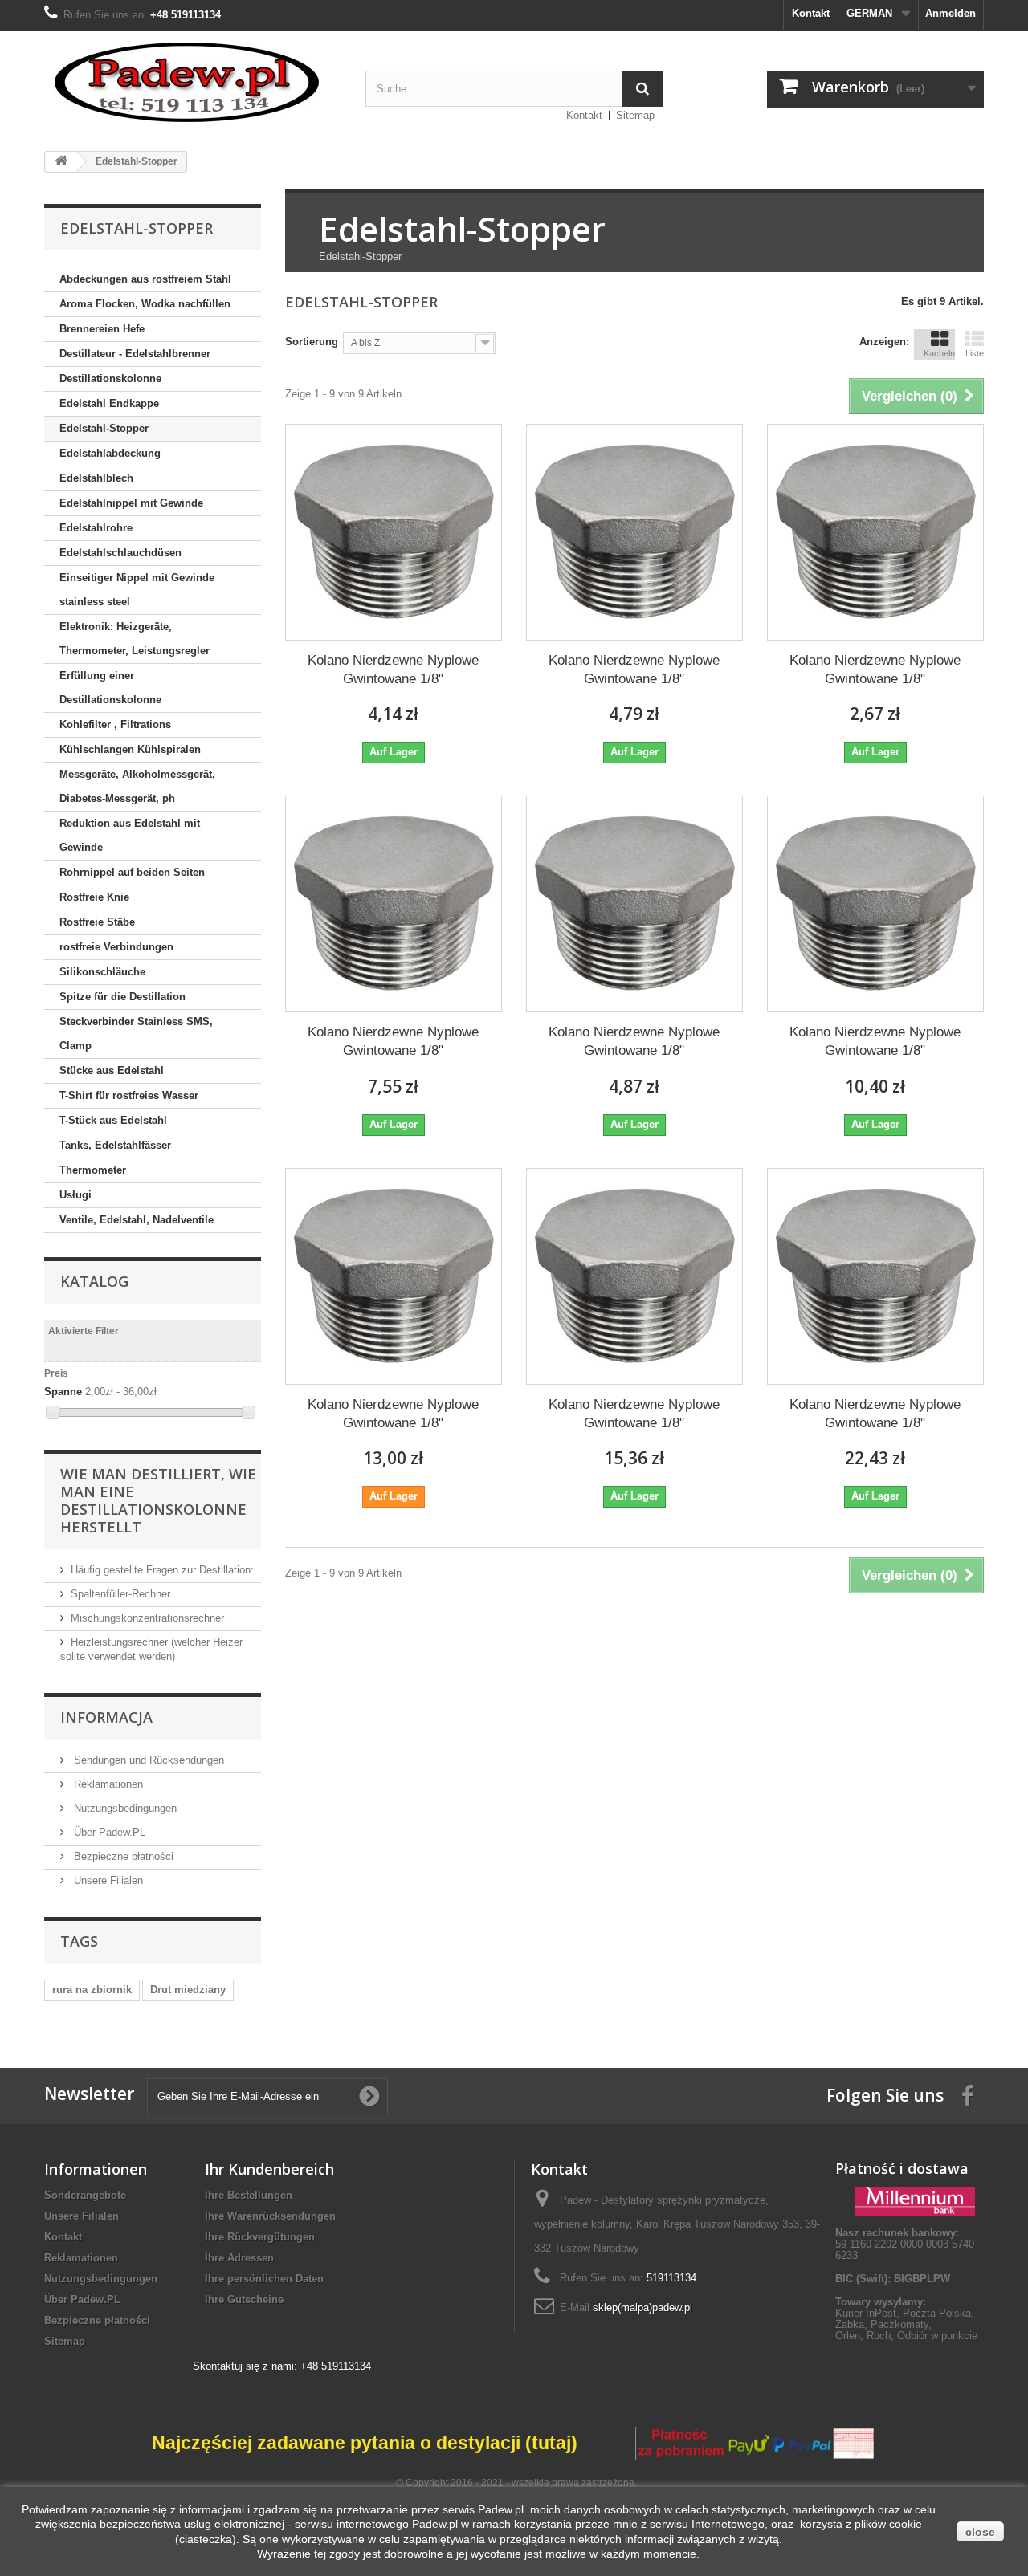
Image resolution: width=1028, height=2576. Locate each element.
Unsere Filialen (107, 1880)
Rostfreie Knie (94, 897)
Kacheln (939, 353)
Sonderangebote (85, 2195)
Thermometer (93, 1170)
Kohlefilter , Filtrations (115, 724)
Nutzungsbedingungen (124, 1808)
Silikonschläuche (102, 972)
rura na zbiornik (92, 1990)
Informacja (106, 1717)
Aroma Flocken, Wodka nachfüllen (145, 304)
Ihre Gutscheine (244, 2299)
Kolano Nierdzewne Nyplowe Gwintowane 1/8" (393, 669)
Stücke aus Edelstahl (112, 1070)
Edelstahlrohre (96, 528)
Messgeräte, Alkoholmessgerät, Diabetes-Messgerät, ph (137, 786)
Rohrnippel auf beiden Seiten (132, 872)
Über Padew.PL (108, 1832)
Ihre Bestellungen (249, 2195)
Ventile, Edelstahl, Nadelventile (137, 1220)
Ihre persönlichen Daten (264, 2279)
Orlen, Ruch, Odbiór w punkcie (906, 2336)
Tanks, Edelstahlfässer (115, 1145)
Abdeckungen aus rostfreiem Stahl (145, 279)
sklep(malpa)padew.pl (642, 2307)
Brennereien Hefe (102, 329)
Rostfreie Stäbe (97, 922)
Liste (975, 353)
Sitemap (635, 115)
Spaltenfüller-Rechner (120, 1594)
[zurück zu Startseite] (61, 162)
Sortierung (312, 342)
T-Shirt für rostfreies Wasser (129, 1095)
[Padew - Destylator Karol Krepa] (193, 82)
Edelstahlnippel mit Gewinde (131, 503)
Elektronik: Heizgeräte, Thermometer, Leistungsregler (135, 639)
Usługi (75, 1195)
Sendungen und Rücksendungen (147, 1760)
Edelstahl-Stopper (104, 428)
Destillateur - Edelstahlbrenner (135, 354)
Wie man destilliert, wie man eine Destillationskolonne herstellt (158, 1500)
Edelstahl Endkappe (109, 403)
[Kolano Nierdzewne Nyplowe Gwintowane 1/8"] (394, 532)
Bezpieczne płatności (122, 1856)
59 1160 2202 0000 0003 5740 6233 (905, 2244)
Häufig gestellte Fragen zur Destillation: (162, 1570)
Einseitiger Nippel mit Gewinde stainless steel (137, 590)
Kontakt (811, 13)
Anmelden (950, 13)
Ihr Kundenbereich (269, 2169)
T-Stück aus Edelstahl (113, 1120)
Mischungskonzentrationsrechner (147, 1618)
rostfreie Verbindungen (116, 947)
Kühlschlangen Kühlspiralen (130, 749)
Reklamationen (107, 1784)
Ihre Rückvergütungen (260, 2237)
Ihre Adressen (239, 2258)
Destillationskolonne (110, 378)
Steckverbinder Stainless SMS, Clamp (136, 1034)
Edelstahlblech (96, 478)
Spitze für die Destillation (122, 997)
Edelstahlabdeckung (110, 453)
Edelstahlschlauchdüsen (120, 553)
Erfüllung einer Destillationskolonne (110, 688)
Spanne (63, 1392)
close (980, 2532)
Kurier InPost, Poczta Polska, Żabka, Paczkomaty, (905, 2319)
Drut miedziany (188, 1990)
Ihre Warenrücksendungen (270, 2216)
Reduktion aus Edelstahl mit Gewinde (130, 835)
